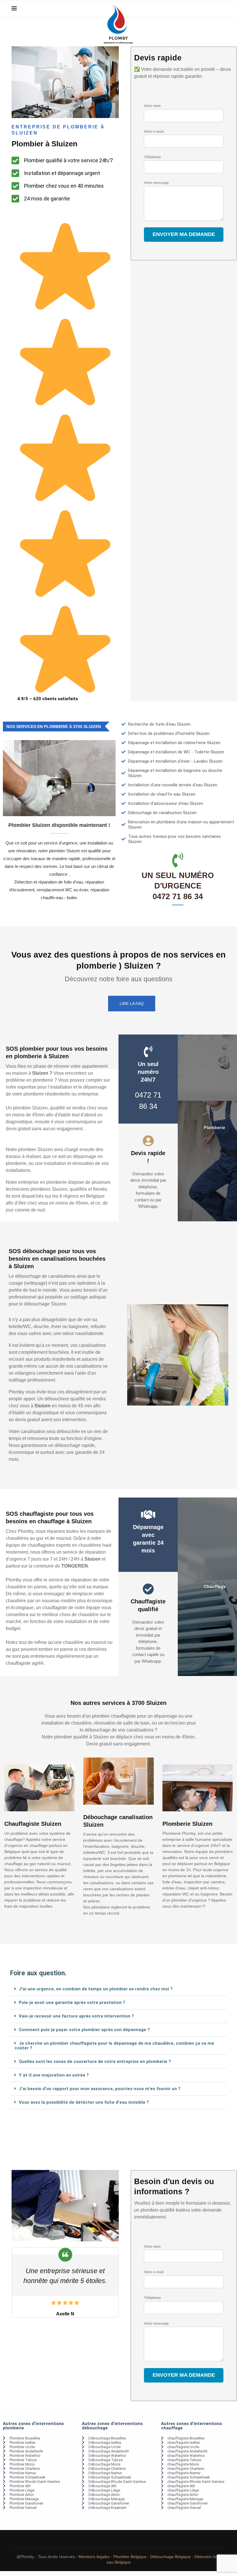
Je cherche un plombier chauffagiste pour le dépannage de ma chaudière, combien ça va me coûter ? (114, 2046)
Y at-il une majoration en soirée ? (54, 2075)
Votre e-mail (154, 132)
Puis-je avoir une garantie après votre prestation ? (72, 2002)
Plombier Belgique (130, 2557)
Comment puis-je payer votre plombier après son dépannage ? (84, 2030)
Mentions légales (94, 2557)
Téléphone (152, 157)
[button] (118, 1989)
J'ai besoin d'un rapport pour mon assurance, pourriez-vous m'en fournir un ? (100, 2089)
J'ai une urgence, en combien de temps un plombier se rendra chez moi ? (96, 1989)
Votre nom (152, 106)
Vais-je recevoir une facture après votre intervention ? (76, 2016)
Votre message (156, 183)
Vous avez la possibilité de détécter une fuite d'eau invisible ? (84, 2102)
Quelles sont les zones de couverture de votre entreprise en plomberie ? (95, 2061)
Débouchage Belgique (171, 2557)
